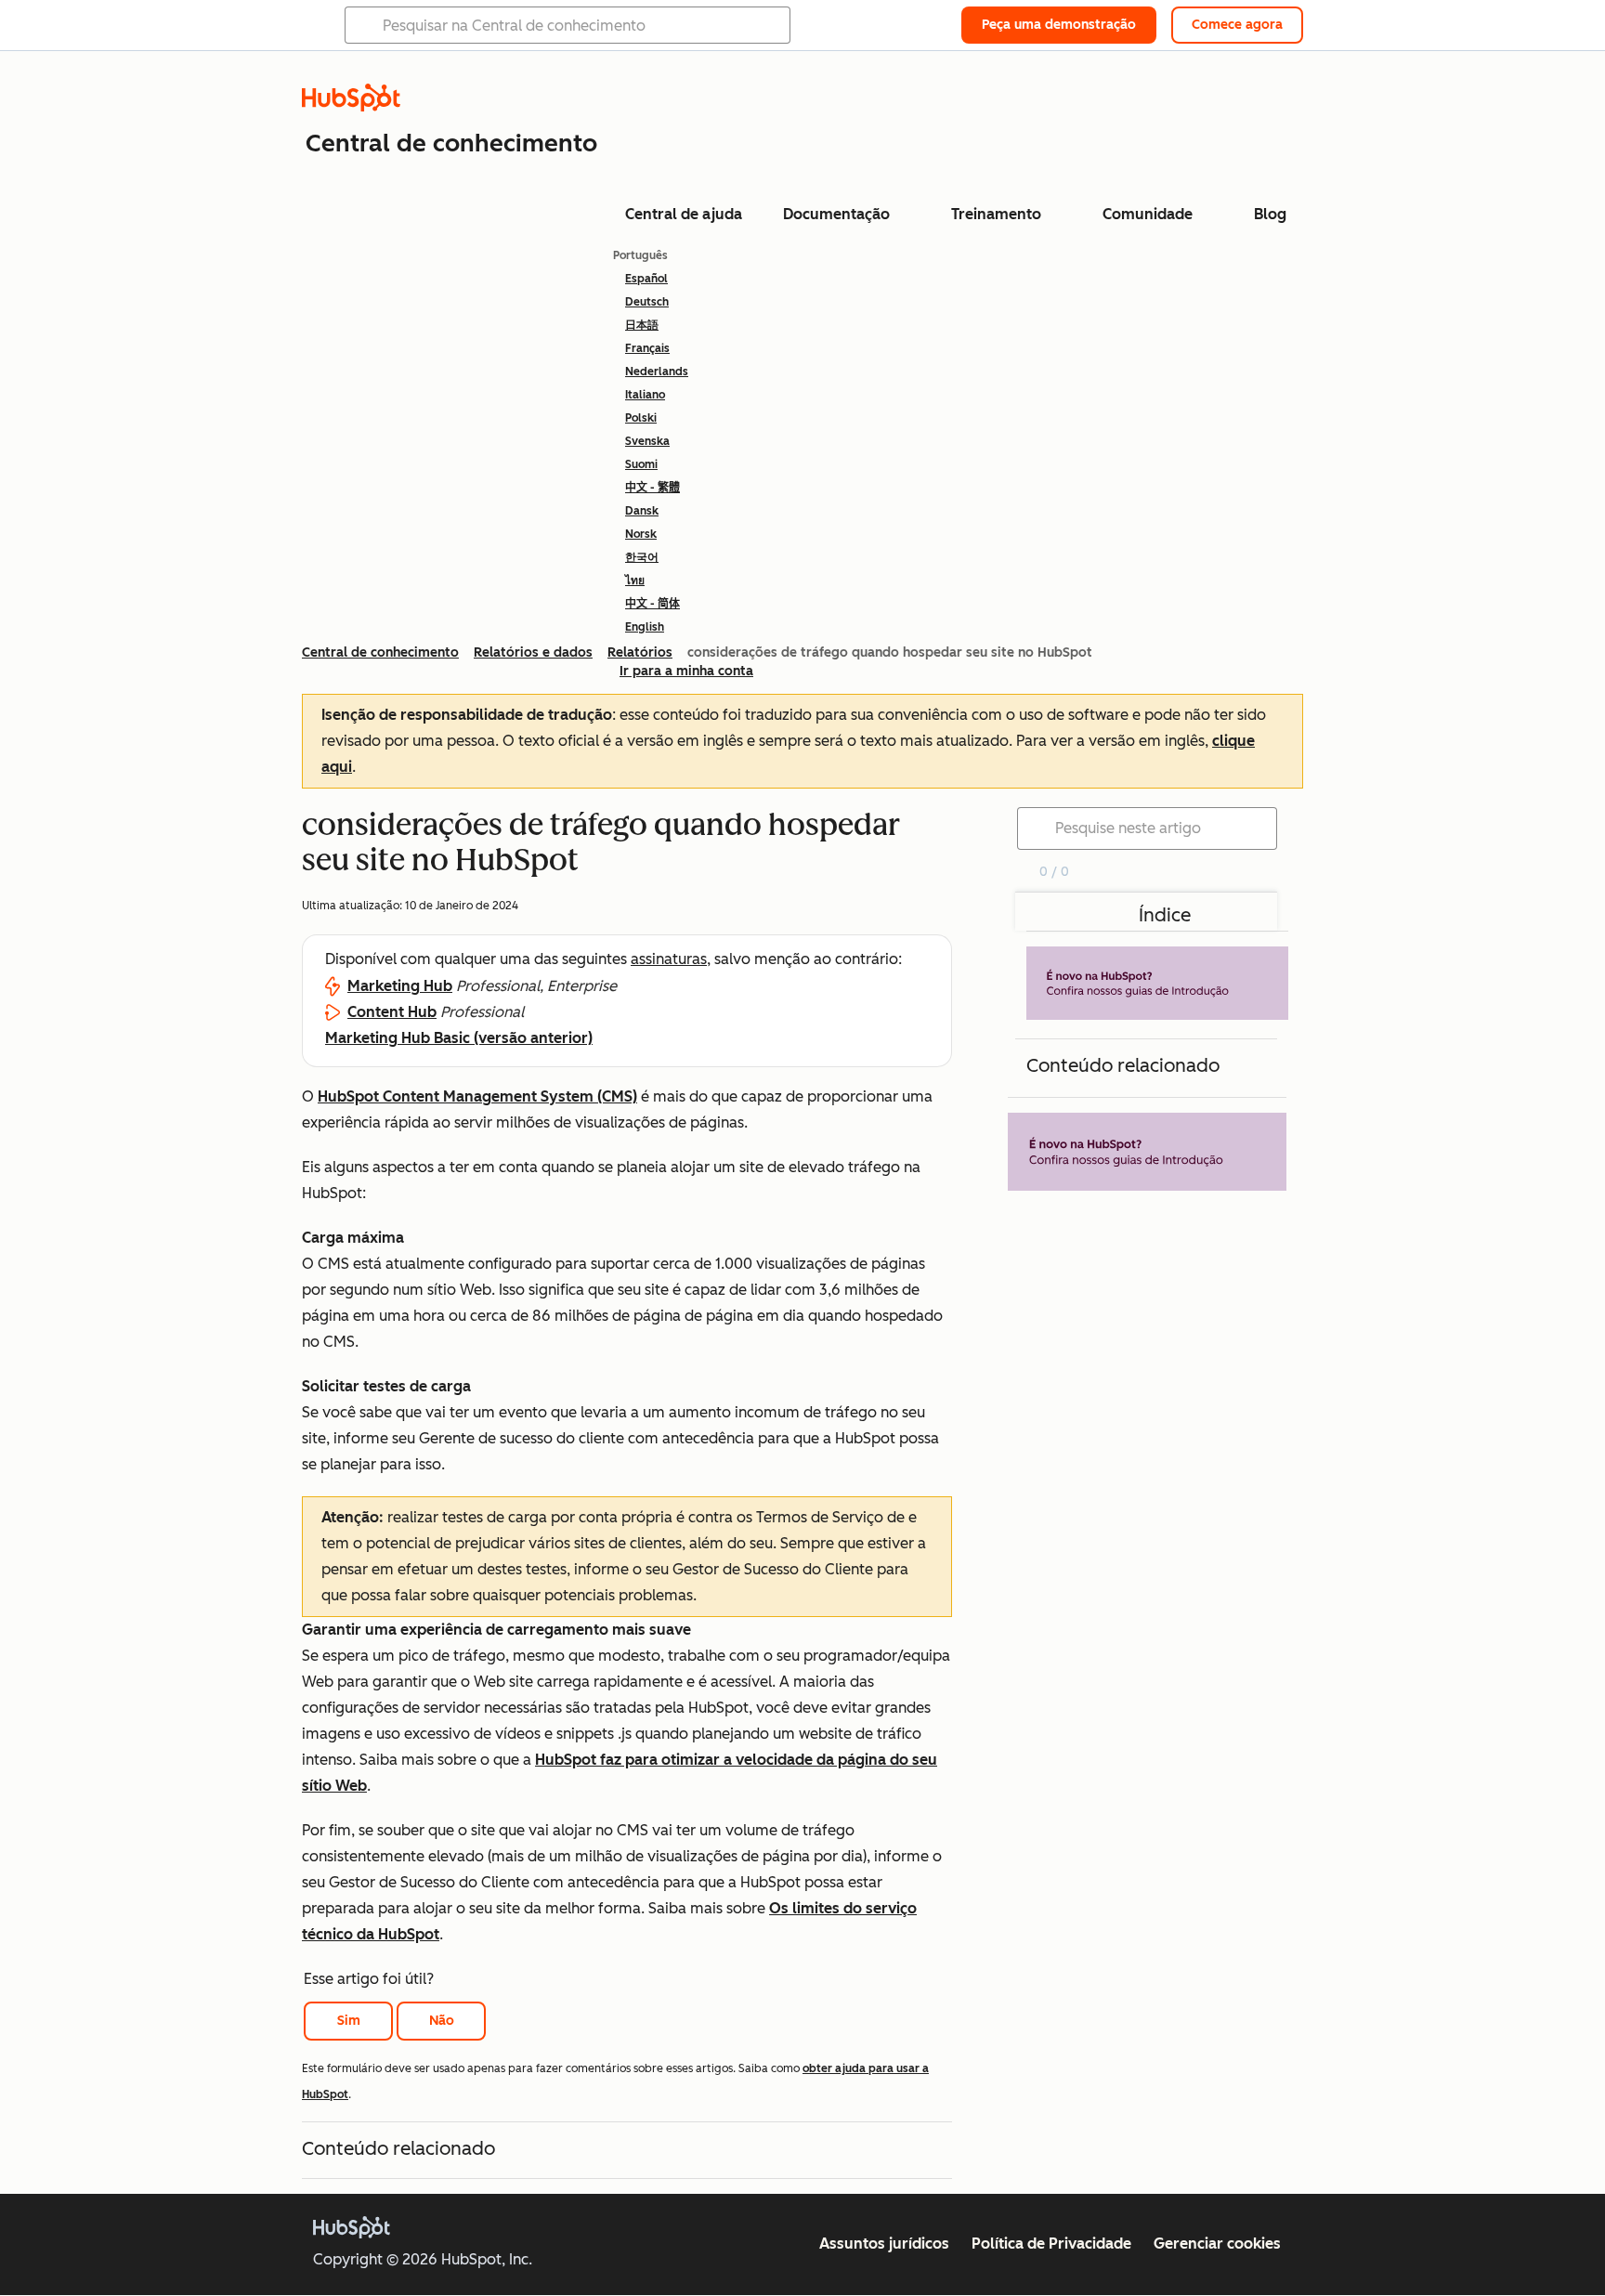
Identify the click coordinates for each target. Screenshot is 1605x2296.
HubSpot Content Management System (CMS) (477, 1096)
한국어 (642, 557)
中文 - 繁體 (652, 488)
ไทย (635, 581)
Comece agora (1237, 25)
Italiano (645, 395)
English (645, 627)
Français (647, 348)
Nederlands (657, 372)
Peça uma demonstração (1059, 25)
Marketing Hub (400, 986)
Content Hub (392, 1012)
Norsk (641, 534)
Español (646, 279)
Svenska (647, 441)
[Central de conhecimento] (351, 106)
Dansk (642, 511)
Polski (641, 418)
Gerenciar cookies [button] (1217, 2244)
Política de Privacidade (1051, 2244)
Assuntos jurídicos (884, 2244)
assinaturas (669, 959)
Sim (349, 2021)
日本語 (642, 325)
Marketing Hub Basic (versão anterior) (459, 1038)
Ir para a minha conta (686, 671)
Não (442, 2021)
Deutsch (647, 302)
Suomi (641, 464)
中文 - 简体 (652, 604)
